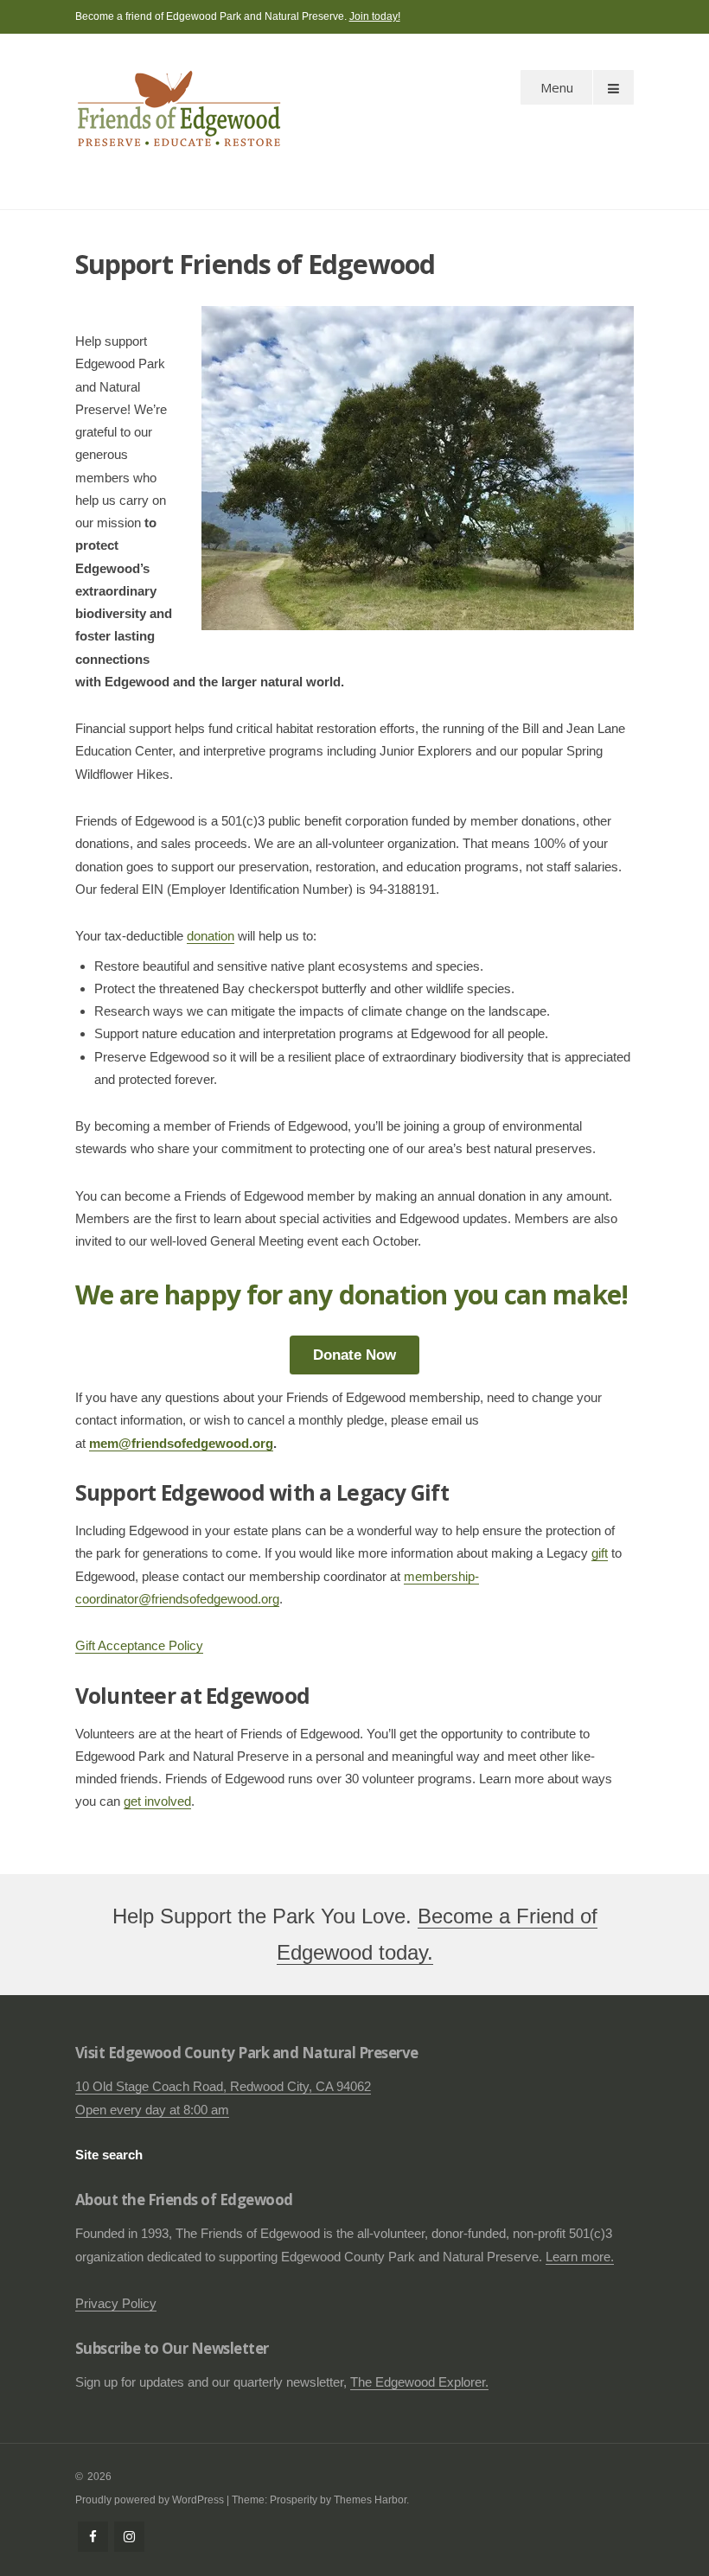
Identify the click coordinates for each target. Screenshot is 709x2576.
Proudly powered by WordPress (150, 2500)
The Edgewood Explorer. (419, 2382)
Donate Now (354, 1355)
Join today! (375, 16)
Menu (557, 87)
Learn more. (580, 2257)
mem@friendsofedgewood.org (181, 1443)
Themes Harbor (370, 2500)
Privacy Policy (116, 2303)
